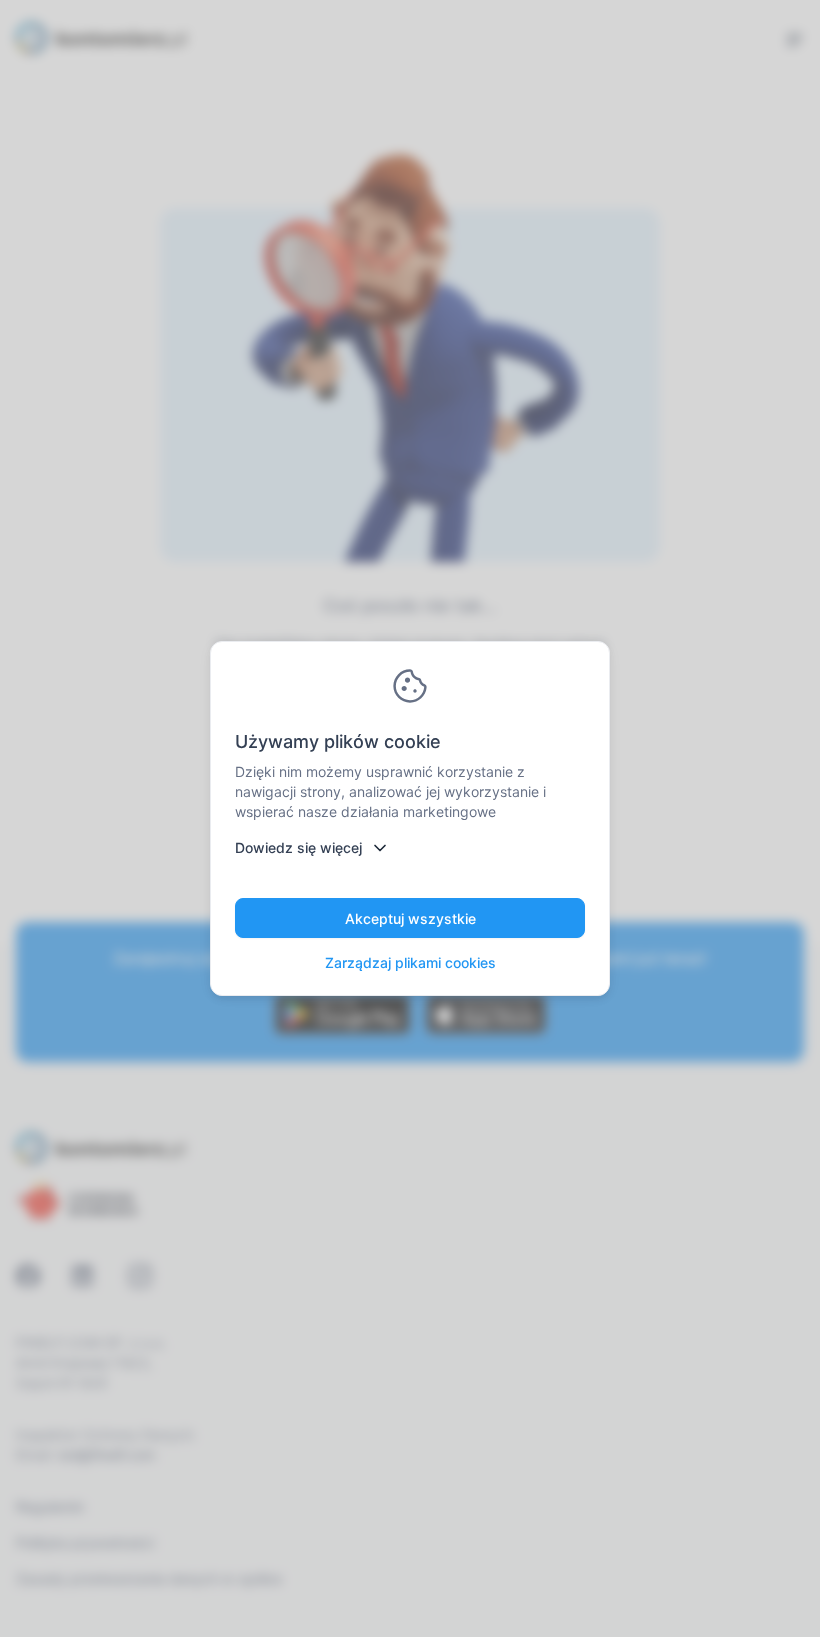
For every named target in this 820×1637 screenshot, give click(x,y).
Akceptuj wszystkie (410, 918)
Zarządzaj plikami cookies (410, 962)
